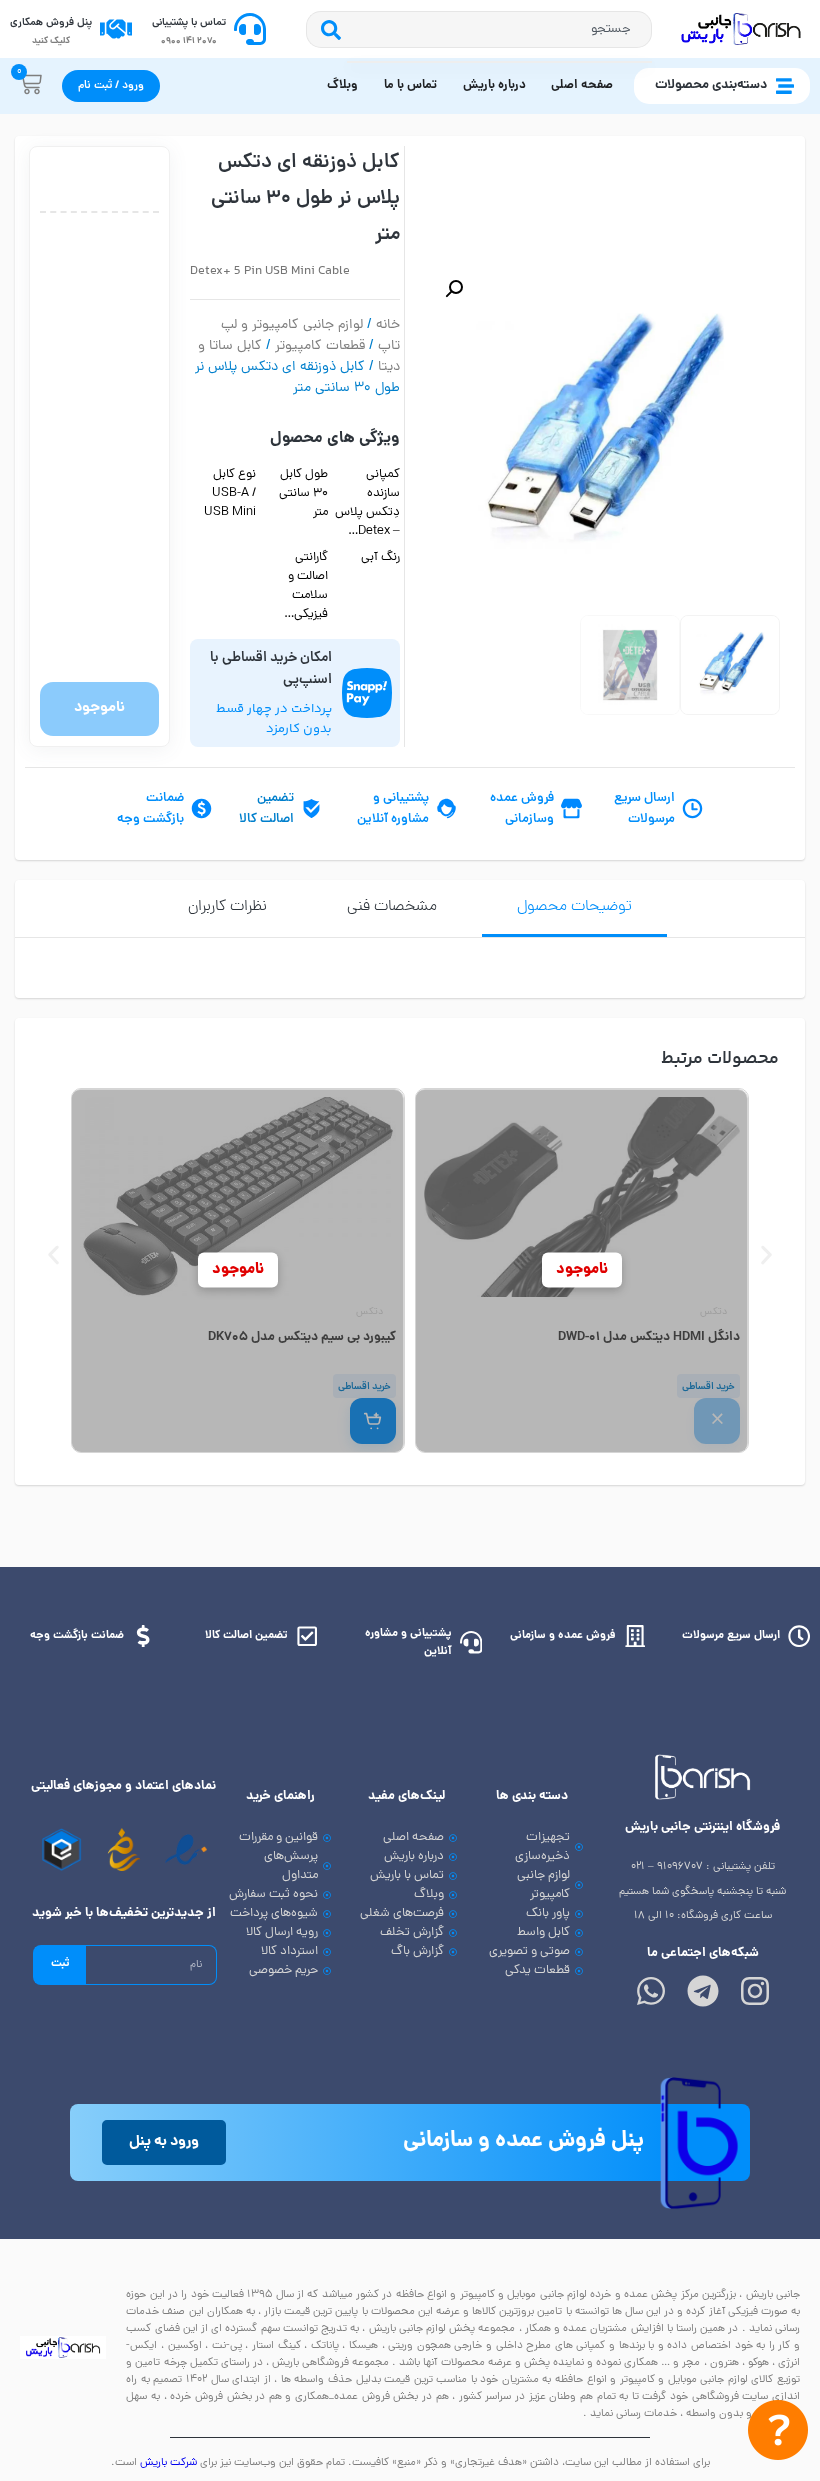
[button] (454, 289)
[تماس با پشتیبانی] (250, 29)
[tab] (574, 908)
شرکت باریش (168, 2462)
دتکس (713, 1312)
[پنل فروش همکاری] (116, 29)
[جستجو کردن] (326, 29)
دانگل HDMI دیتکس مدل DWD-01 (649, 1338)
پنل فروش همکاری (51, 23)
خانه (388, 325)
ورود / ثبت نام (111, 86)
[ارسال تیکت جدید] (778, 2434)
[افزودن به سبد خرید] (373, 1421)
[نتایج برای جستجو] (499, 62)
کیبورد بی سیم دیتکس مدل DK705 (302, 1338)
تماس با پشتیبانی (189, 23)
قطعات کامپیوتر (320, 346)
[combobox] (499, 29)
